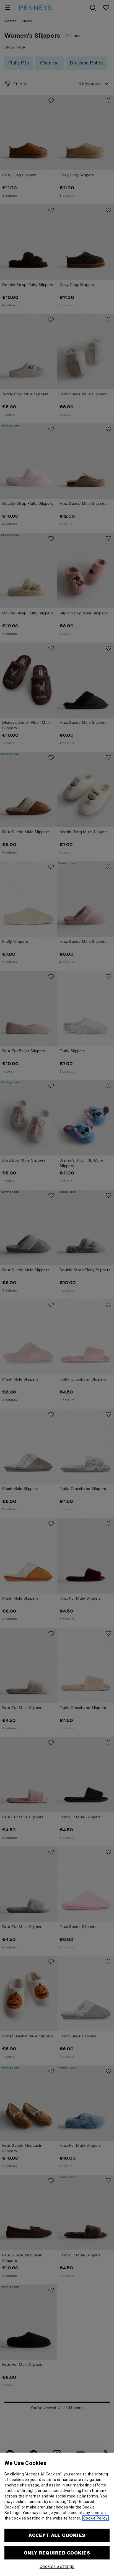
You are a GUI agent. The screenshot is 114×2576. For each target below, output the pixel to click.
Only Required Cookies (57, 2553)
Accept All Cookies (57, 2535)
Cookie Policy (95, 2518)
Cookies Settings (57, 2566)
